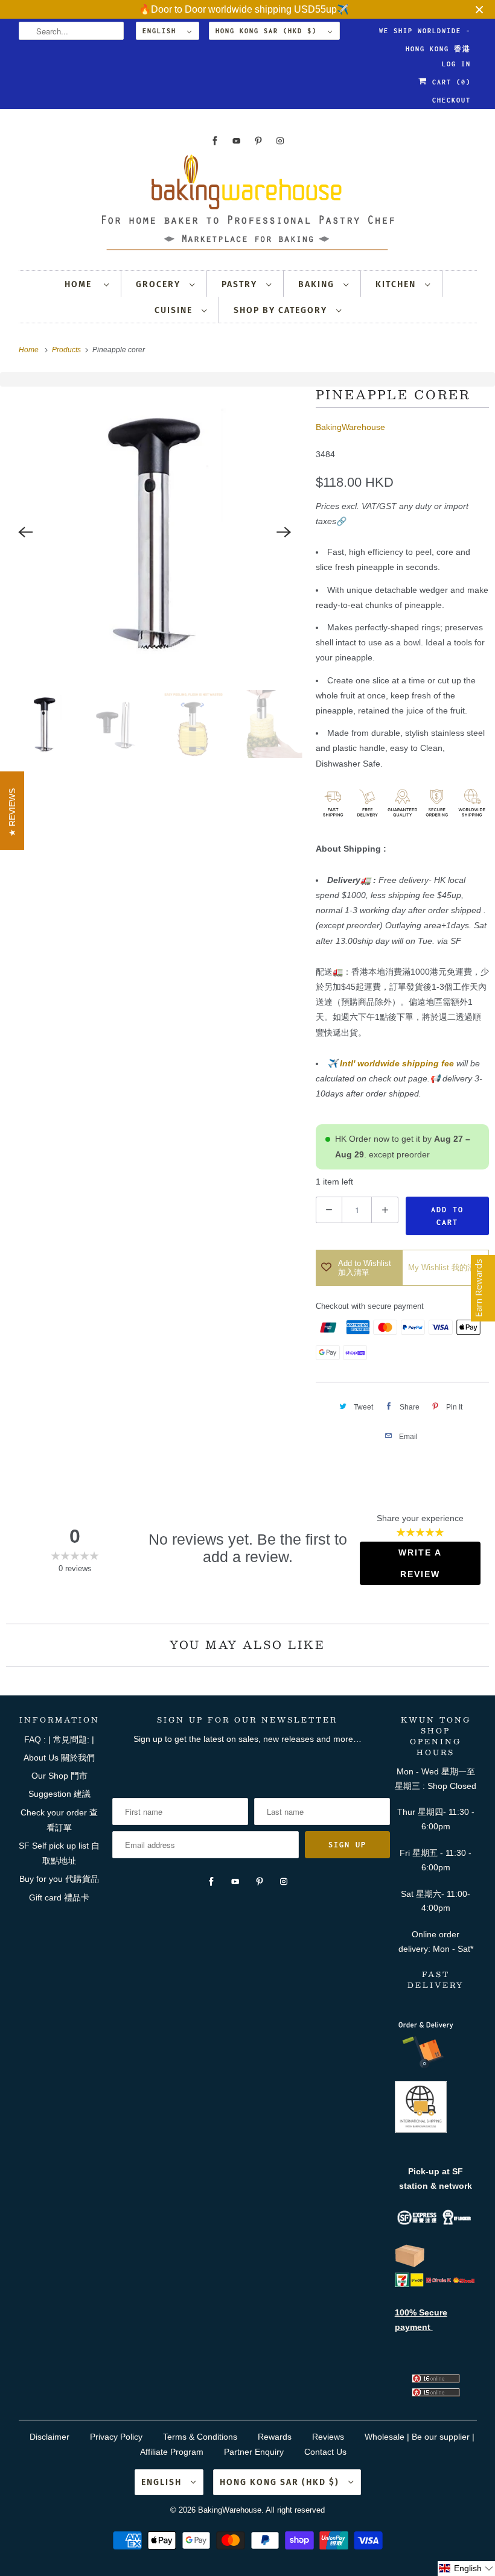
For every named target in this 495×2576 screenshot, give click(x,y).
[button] (466, 2568)
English (162, 31)
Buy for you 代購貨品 (59, 1879)
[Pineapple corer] (155, 532)
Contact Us (325, 2452)
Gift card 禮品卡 (59, 1897)
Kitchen (397, 284)
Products (67, 350)
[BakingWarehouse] (248, 206)
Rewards (275, 2437)
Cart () (449, 82)
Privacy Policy (116, 2437)
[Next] (284, 532)
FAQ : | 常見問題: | (59, 1739)
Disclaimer (49, 2437)
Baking (318, 284)
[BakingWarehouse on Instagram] (280, 141)
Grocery (160, 284)
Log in (456, 64)
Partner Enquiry (254, 2452)
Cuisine (175, 310)
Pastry (241, 284)
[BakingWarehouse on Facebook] (215, 141)
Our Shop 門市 (59, 1776)
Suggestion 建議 (59, 1794)
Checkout (452, 100)
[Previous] (25, 532)
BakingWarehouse (350, 427)
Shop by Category (282, 310)
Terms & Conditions (200, 2437)
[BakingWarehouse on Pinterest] (258, 141)
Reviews (328, 2437)
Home (81, 284)
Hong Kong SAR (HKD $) (269, 31)
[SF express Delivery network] (410, 2265)
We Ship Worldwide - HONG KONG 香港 (425, 33)
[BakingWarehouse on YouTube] (237, 141)
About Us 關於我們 (59, 1758)
